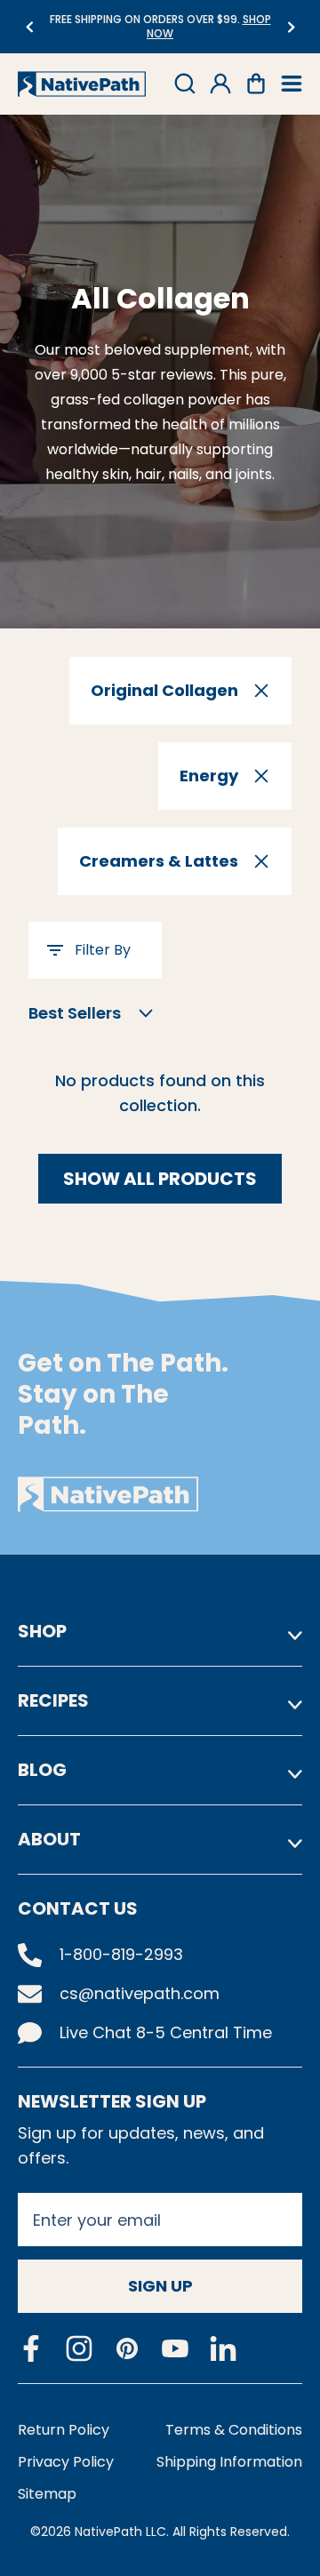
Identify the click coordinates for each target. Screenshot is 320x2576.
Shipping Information (229, 2462)
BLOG (42, 1770)
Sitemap (47, 2494)
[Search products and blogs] (185, 84)
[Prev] (29, 27)
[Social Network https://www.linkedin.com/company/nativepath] (223, 2349)
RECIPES (53, 1700)
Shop (42, 1631)
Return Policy (64, 2430)
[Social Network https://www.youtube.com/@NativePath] (175, 2349)
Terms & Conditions (234, 2430)
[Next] (291, 27)
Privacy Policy (66, 2462)
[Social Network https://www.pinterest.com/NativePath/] (127, 2348)
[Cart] (256, 84)
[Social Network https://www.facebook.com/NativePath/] (31, 2348)
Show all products (160, 1179)
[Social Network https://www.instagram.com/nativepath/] (79, 2348)
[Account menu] (220, 84)
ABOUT (49, 1839)
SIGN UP (160, 2286)
